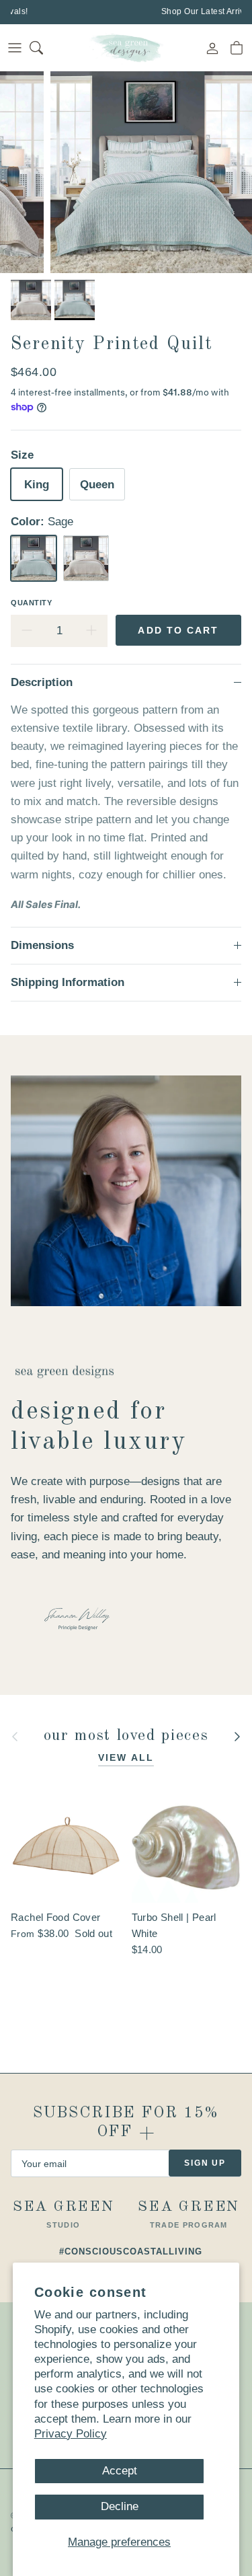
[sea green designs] (126, 48)
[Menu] (15, 48)
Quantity (31, 603)
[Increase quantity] (91, 631)
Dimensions (42, 945)
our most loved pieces (126, 1736)
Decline (120, 2506)
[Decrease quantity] (27, 631)
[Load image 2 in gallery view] (151, 172)
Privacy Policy (71, 2434)
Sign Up (205, 2163)
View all (126, 1757)
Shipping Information (68, 982)
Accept (120, 2471)
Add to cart (178, 630)
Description (42, 682)
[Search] (44, 48)
